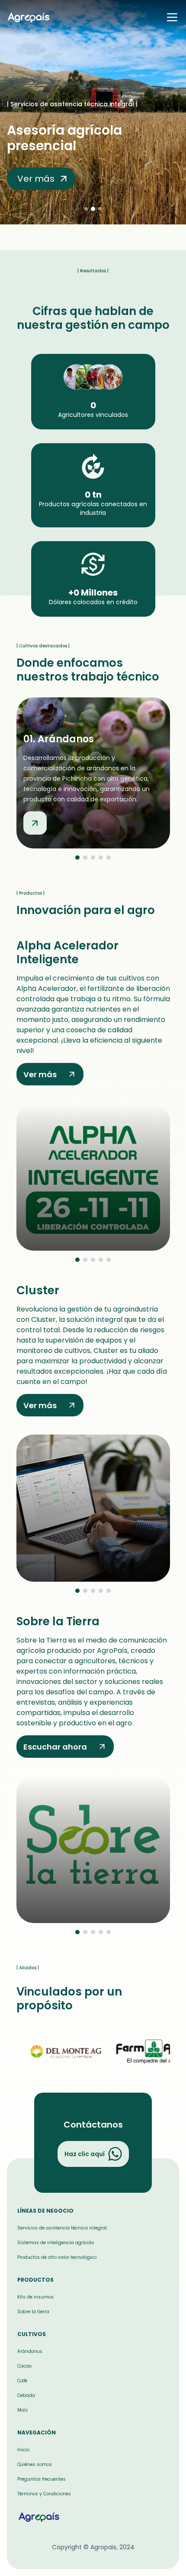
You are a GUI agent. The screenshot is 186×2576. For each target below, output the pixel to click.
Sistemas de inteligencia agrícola (56, 2243)
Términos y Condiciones (44, 2494)
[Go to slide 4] (101, 858)
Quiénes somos (35, 2464)
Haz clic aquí (85, 2154)
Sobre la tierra (33, 2312)
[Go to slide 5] (109, 858)
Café (22, 2381)
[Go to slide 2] (85, 858)
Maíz (22, 2410)
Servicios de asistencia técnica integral (62, 2228)
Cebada (26, 2395)
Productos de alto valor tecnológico (57, 2257)
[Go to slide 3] (93, 858)
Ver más (40, 1074)
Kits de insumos (35, 2297)
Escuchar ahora (55, 1747)
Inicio (23, 2450)
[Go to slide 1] (77, 858)
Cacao (24, 2366)
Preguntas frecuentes (42, 2479)
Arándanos (30, 2351)
